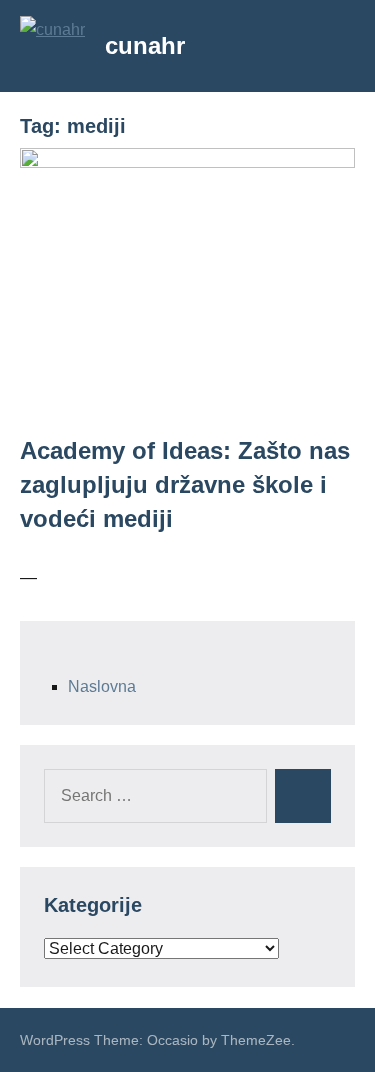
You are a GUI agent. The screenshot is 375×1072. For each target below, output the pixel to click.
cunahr (145, 45)
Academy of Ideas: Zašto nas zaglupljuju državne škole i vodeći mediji (185, 484)
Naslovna (102, 686)
